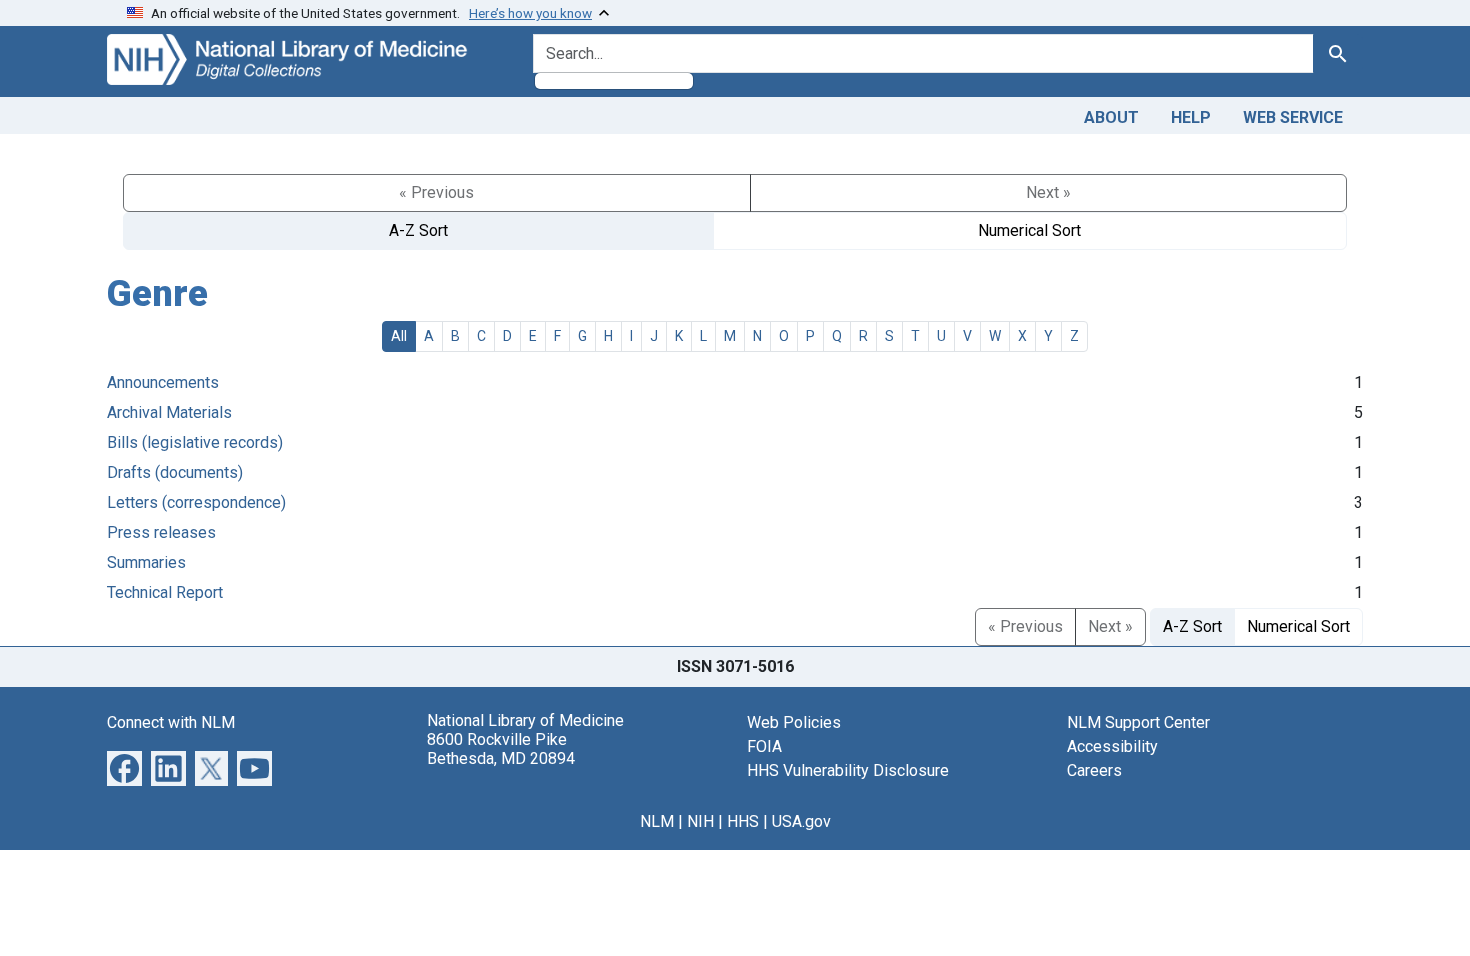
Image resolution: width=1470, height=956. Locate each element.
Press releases (161, 532)
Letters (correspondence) (196, 502)
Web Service (1293, 117)
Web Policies (794, 722)
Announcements (163, 382)
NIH (700, 821)
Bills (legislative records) (195, 442)
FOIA (764, 746)
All (399, 336)
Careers (1094, 770)
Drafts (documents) (175, 472)
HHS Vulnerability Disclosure (848, 770)
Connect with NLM (171, 722)
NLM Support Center (1138, 722)
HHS (743, 821)
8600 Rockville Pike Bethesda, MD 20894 (501, 749)
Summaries (146, 562)
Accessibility (1112, 746)
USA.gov (801, 821)
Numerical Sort (1029, 230)
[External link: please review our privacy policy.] (124, 766)
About (1111, 117)
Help (1191, 117)
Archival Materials (169, 412)
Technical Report (165, 592)
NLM (657, 821)
